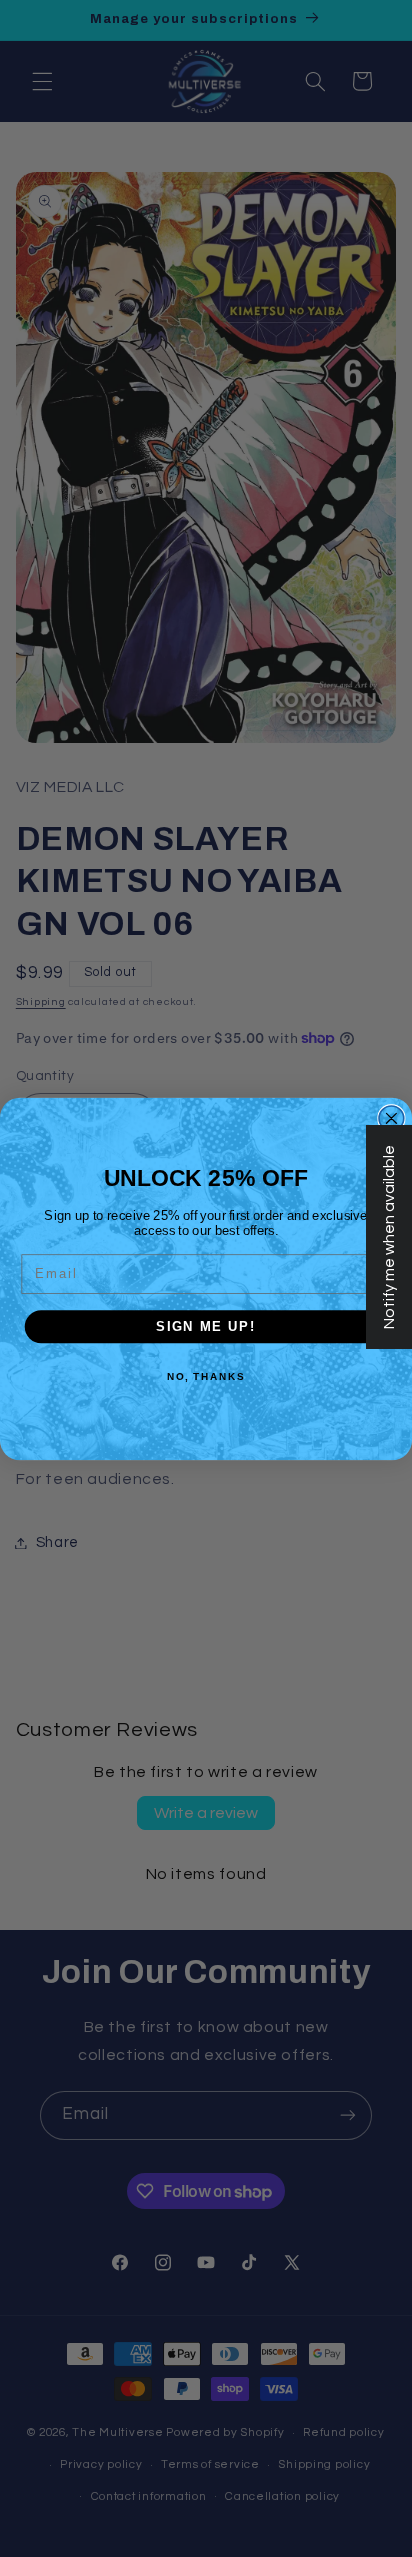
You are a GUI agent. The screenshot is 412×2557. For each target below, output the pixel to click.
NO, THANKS (206, 1376)
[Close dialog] (391, 1117)
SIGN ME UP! (206, 1326)
